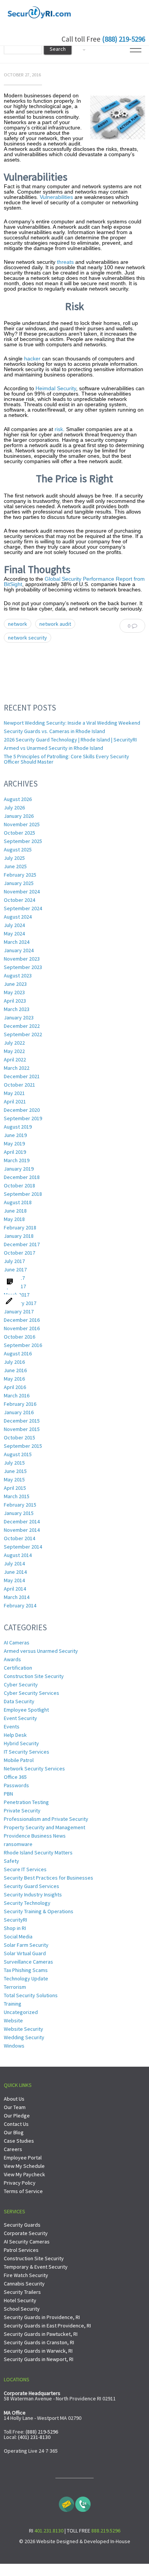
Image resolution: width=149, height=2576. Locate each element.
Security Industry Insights (33, 1894)
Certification (18, 1668)
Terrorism (15, 1987)
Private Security (22, 1810)
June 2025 (15, 866)
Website (13, 2020)
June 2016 (15, 1370)
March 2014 (17, 1597)
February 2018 (20, 1227)
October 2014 (19, 1538)
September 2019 (23, 1118)
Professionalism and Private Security (46, 1819)
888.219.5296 (106, 2531)
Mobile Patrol (19, 1760)
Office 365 (15, 1777)
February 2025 (20, 875)
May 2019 (14, 1143)
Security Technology (27, 1903)
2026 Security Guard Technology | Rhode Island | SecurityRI (70, 740)
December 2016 (22, 1320)
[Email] (66, 2502)
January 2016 (19, 1412)
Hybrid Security (21, 1743)
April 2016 (15, 1387)
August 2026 (18, 799)
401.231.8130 (49, 2531)
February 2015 (20, 1505)
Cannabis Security (24, 2284)
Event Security (20, 1718)
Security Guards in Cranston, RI (39, 2342)
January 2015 (19, 1513)
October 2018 (19, 1185)
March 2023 (17, 1009)
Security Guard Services (32, 1886)
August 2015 (18, 1454)
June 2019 (15, 1135)
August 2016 (18, 1353)
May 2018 (14, 1219)
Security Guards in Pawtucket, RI (41, 2334)
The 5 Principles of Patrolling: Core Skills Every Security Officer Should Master (66, 759)
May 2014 (14, 1580)
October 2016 (19, 1337)
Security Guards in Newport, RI (39, 2359)
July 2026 (14, 808)
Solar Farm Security (26, 1945)
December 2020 (22, 1110)
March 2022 (17, 1068)
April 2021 (15, 1101)
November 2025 (22, 824)
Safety (11, 1861)
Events (12, 1726)
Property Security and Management (45, 1827)
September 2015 (23, 1446)
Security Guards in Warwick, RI (38, 2351)
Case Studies (19, 2141)
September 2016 (23, 1345)
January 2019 (19, 1169)
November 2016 (22, 1328)
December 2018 (22, 1177)
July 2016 (14, 1362)
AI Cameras (17, 1643)
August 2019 (18, 1127)
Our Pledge (17, 2116)
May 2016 (14, 1379)
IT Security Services (27, 1752)
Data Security (19, 1701)
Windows (14, 2046)
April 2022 (15, 1059)
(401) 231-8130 (34, 2437)
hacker (32, 359)
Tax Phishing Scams (26, 1970)
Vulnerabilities (56, 197)
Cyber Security (21, 1684)
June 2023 (15, 984)
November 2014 (22, 1530)
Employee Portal (23, 2158)
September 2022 (23, 1034)
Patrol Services (21, 2250)
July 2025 (14, 858)
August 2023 (18, 975)
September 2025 (23, 841)
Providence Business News (35, 1836)
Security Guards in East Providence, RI (47, 2326)
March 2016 (17, 1395)
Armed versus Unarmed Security (41, 1651)
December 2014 (22, 1521)
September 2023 (23, 967)
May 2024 (14, 933)
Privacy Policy (20, 2183)
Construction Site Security (34, 1676)
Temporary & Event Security (36, 2267)
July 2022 (14, 1043)
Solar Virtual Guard (25, 1953)
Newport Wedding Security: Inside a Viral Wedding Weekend (72, 723)
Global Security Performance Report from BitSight (74, 581)
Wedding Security (24, 2037)
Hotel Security (20, 2300)
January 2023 (19, 1017)
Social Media (18, 1936)
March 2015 (17, 1496)
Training (13, 2004)
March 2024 (17, 942)
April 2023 (15, 1001)
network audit (55, 624)
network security (28, 638)
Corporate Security (26, 2233)
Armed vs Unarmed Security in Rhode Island (53, 748)
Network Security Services (34, 1768)
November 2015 (22, 1429)
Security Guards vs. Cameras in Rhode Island (54, 731)
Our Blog (14, 2132)
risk (59, 429)
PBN (8, 1794)
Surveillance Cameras (28, 1962)
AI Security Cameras (27, 2242)
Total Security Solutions (31, 1995)
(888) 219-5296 (124, 39)
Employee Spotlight (26, 1710)
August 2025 (18, 850)
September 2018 (23, 1194)
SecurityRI (15, 1920)
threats (65, 262)
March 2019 (17, 1160)
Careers (13, 2149)
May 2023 (14, 992)
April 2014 (15, 1589)
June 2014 (15, 1572)
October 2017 (19, 1253)
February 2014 (20, 1605)
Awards (12, 1659)
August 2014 (18, 1555)
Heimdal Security (56, 388)
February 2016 (20, 1404)
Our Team (15, 2107)
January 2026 (19, 816)
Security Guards (22, 2225)
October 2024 (19, 900)
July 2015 (14, 1463)
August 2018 (18, 1202)
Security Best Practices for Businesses (49, 1878)
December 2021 (22, 1076)
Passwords (16, 1785)
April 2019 (15, 1152)
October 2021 (19, 1085)
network (18, 624)
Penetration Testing (26, 1802)
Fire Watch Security (26, 2275)
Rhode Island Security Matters (38, 1852)
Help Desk (15, 1735)
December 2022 (22, 1026)
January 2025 (19, 883)
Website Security (23, 2029)
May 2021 (14, 1093)
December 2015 (22, 1421)
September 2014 (23, 1547)
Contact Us (16, 2124)
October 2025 (19, 833)
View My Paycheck (24, 2174)
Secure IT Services (25, 1869)
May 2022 (14, 1051)
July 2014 (14, 1563)
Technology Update (26, 1978)
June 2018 (15, 1211)
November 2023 (22, 959)
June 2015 (15, 1471)
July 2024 (14, 925)
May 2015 (14, 1479)
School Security (22, 2309)
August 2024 (18, 917)
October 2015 (19, 1437)
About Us (14, 2099)
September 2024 (23, 908)
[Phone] (83, 2502)
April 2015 (15, 1488)
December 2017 (22, 1244)
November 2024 (22, 892)
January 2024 (19, 950)
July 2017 (14, 1261)
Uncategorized (21, 2012)
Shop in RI (15, 1928)
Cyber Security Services (32, 1693)
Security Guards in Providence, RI (42, 2317)
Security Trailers (22, 2292)
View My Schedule (24, 2166)
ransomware (18, 1844)
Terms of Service (23, 2191)
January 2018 (19, 1236)
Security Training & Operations (39, 1911)
